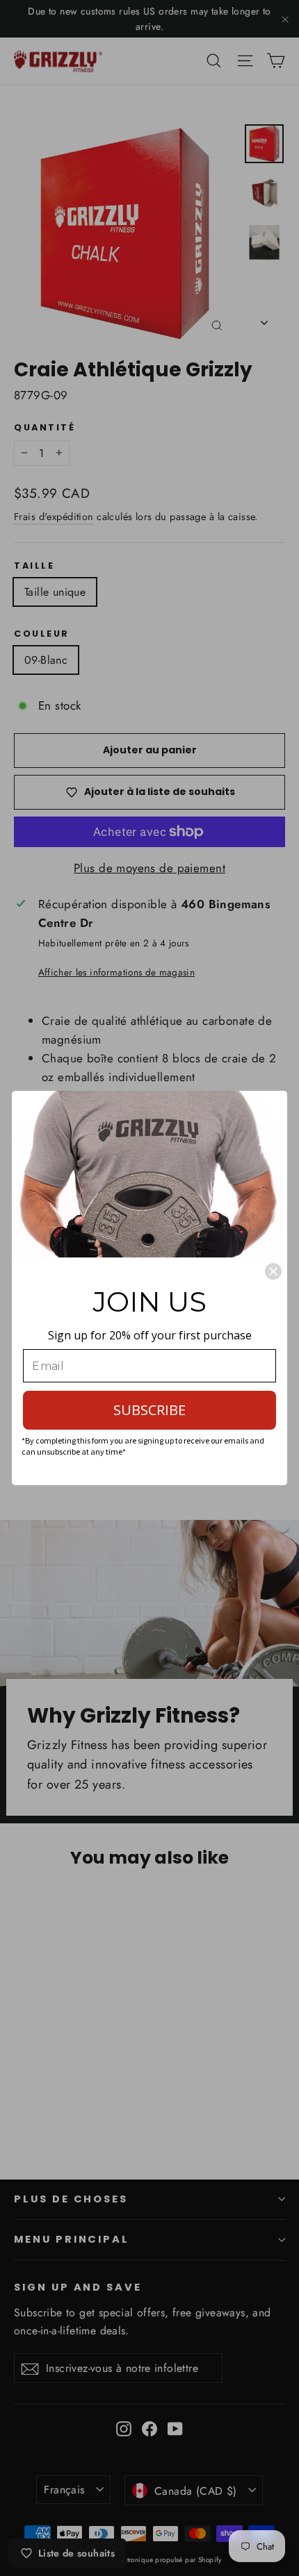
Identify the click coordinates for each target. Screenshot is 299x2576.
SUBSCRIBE (149, 1410)
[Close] (273, 1271)
